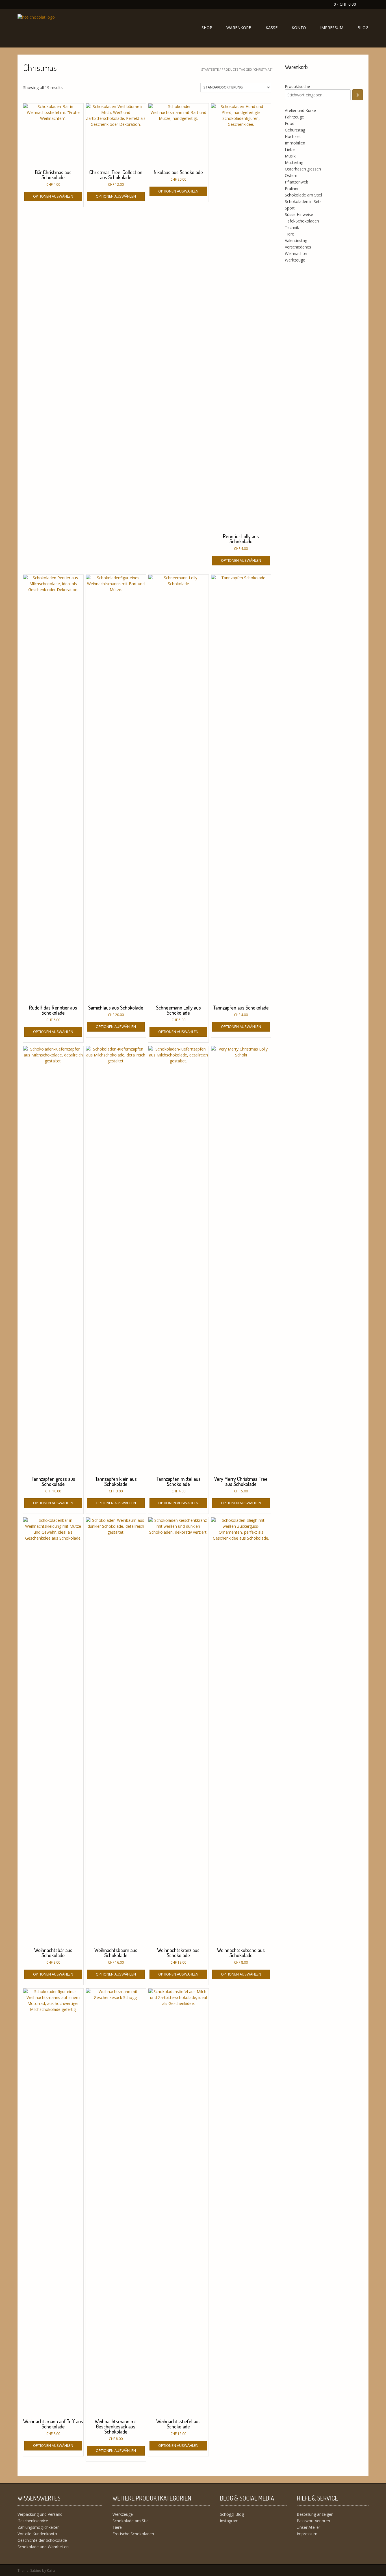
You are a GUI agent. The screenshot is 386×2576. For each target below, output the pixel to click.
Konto (299, 28)
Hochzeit (293, 136)
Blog (363, 28)
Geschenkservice (33, 2521)
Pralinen (292, 188)
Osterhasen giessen (303, 169)
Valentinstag (296, 240)
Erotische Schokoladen (133, 2534)
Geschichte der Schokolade (42, 2540)
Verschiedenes (298, 247)
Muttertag (294, 162)
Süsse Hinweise (299, 214)
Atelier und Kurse (300, 110)
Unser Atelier (308, 2527)
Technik (292, 227)
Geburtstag (295, 130)
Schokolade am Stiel (303, 195)
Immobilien (295, 143)
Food (290, 123)
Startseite (210, 69)
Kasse (272, 28)
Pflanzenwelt (297, 182)
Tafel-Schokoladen (302, 221)
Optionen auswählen (53, 196)
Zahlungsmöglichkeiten (39, 2527)
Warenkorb (239, 28)
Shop (207, 28)
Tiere (289, 234)
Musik (290, 156)
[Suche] (358, 95)
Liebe (290, 149)
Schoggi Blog (232, 2514)
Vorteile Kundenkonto (37, 2534)
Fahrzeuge (294, 117)
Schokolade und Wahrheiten (43, 2547)
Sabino (36, 2570)
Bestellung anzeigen (315, 2514)
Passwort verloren (313, 2521)
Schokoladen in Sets (303, 201)
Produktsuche (297, 86)
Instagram (229, 2521)
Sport (290, 208)
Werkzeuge (295, 260)
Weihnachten (297, 253)
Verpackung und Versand (40, 2514)
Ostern (291, 175)
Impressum (332, 28)
